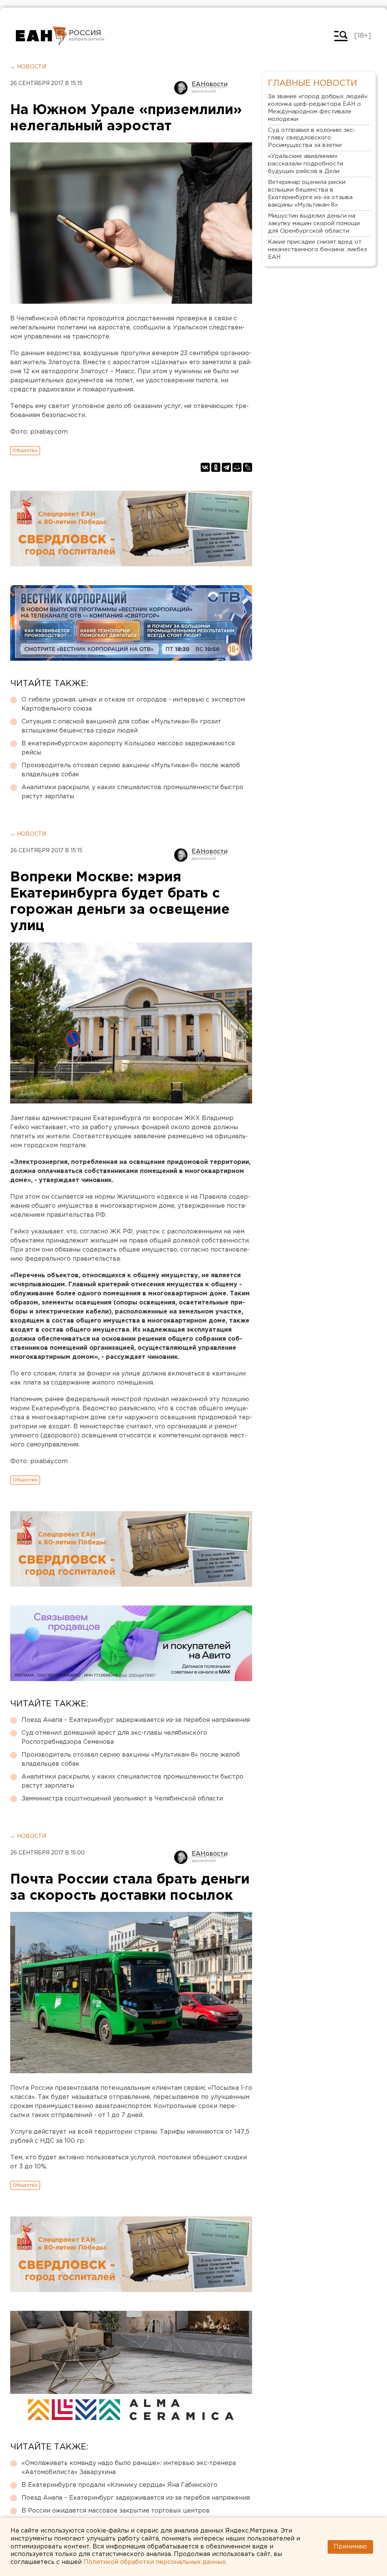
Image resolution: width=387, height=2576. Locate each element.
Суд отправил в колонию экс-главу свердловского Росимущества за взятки (312, 138)
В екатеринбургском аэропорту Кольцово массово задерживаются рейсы (128, 748)
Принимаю (350, 2547)
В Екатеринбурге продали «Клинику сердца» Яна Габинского (119, 2485)
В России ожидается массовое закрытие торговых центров (116, 2511)
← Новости (28, 67)
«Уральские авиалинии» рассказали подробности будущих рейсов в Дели (306, 164)
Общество (25, 450)
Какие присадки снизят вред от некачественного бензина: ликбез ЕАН (317, 250)
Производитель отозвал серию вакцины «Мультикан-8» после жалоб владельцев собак (131, 770)
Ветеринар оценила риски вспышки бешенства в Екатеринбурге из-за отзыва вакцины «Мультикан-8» (310, 194)
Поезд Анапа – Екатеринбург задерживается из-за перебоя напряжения (136, 1720)
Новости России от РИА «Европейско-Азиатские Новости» (41, 36)
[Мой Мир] (237, 467)
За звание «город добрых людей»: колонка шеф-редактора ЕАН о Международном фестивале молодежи (318, 108)
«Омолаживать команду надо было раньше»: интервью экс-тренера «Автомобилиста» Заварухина (129, 2468)
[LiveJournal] (248, 467)
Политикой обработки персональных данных (155, 2562)
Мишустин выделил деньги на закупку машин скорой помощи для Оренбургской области (314, 223)
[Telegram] (226, 467)
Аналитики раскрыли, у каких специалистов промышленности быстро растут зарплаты (132, 792)
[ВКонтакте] (205, 467)
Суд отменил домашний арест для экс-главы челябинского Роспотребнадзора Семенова (114, 1738)
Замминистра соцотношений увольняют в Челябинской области (122, 1799)
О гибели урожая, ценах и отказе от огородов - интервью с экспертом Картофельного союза (133, 704)
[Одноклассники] (216, 467)
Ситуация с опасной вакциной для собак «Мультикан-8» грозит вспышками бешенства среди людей (121, 726)
